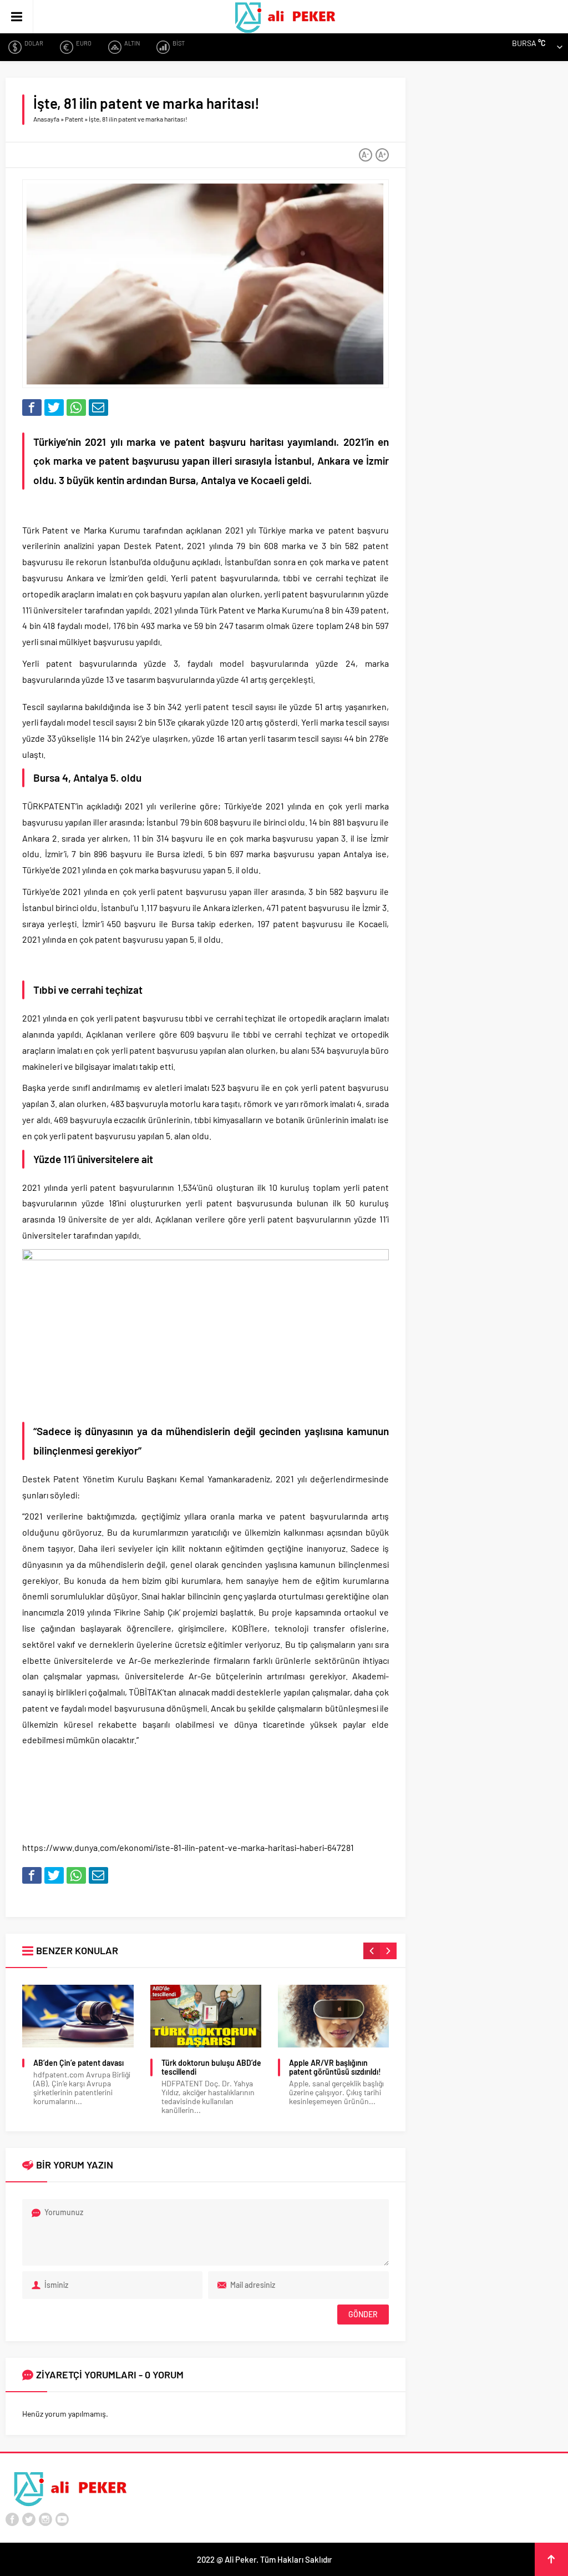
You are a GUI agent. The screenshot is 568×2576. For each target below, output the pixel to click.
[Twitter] (29, 2519)
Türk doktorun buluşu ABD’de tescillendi (211, 2067)
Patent (74, 119)
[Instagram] (45, 2519)
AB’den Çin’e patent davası (78, 2063)
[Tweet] (54, 407)
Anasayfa (46, 119)
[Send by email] (98, 407)
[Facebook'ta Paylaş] (32, 407)
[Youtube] (62, 2519)
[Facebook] (12, 2519)
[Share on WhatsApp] (76, 407)
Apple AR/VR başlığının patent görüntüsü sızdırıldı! (335, 2067)
